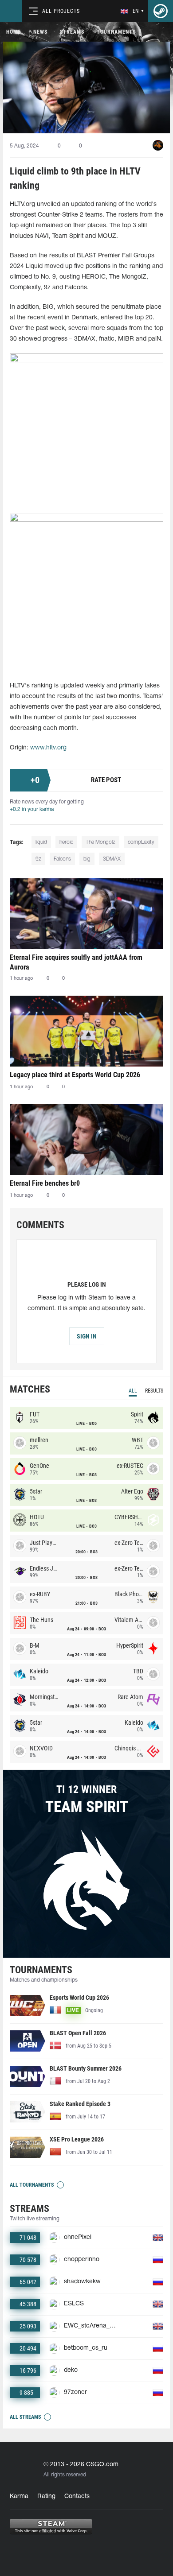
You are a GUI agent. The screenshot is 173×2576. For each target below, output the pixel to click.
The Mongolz (100, 842)
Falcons (62, 859)
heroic (66, 842)
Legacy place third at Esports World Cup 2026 (75, 1075)
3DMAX (112, 859)
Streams (72, 32)
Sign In (87, 1336)
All (133, 1391)
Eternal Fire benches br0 (45, 1183)
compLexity (141, 842)
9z (38, 859)
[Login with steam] (161, 11)
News (40, 32)
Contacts (77, 2496)
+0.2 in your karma (32, 809)
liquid (41, 842)
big (87, 859)
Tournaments (116, 32)
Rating (46, 2496)
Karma (19, 2496)
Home (14, 32)
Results (154, 1391)
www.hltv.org (48, 748)
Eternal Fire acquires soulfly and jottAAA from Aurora (76, 962)
